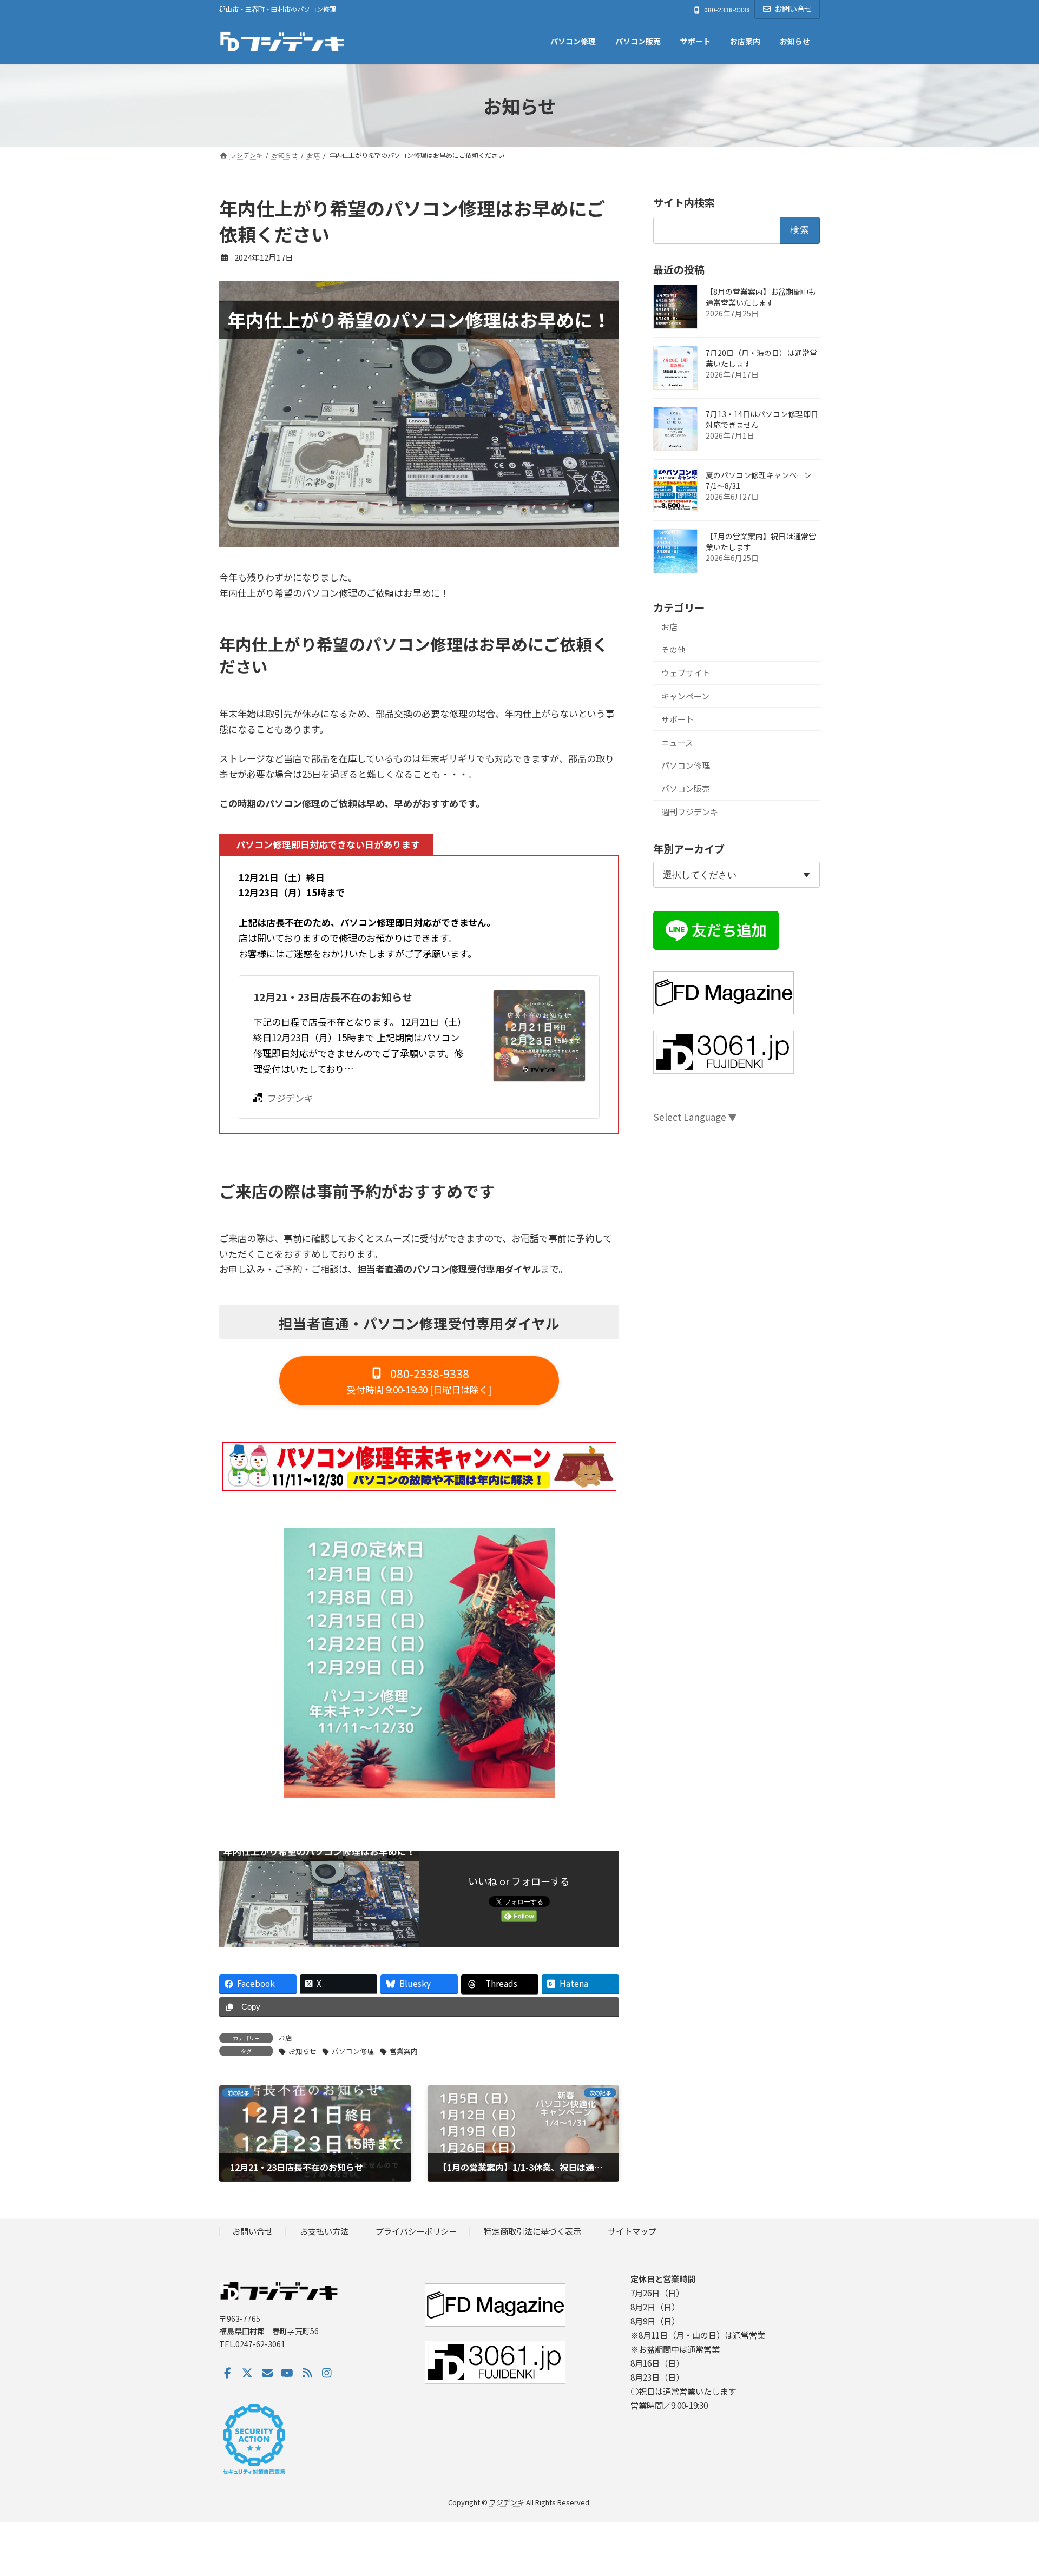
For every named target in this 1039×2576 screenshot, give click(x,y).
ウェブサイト (686, 673)
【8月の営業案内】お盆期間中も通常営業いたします (761, 297)
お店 (285, 2037)
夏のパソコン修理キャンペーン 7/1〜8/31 (758, 480)
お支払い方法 (324, 2231)
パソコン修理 (353, 2051)
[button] (419, 1381)
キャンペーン (685, 696)
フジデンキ (290, 1098)
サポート (678, 719)
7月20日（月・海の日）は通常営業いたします (761, 358)
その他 (673, 649)
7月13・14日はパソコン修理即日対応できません (762, 419)
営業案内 (404, 2051)
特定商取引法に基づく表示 (532, 2231)
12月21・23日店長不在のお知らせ (333, 997)
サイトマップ (632, 2231)
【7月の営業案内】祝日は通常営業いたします (761, 541)
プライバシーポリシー (416, 2231)
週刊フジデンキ (690, 812)
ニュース (677, 742)
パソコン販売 (686, 788)
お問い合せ (793, 9)
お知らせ (303, 2051)
